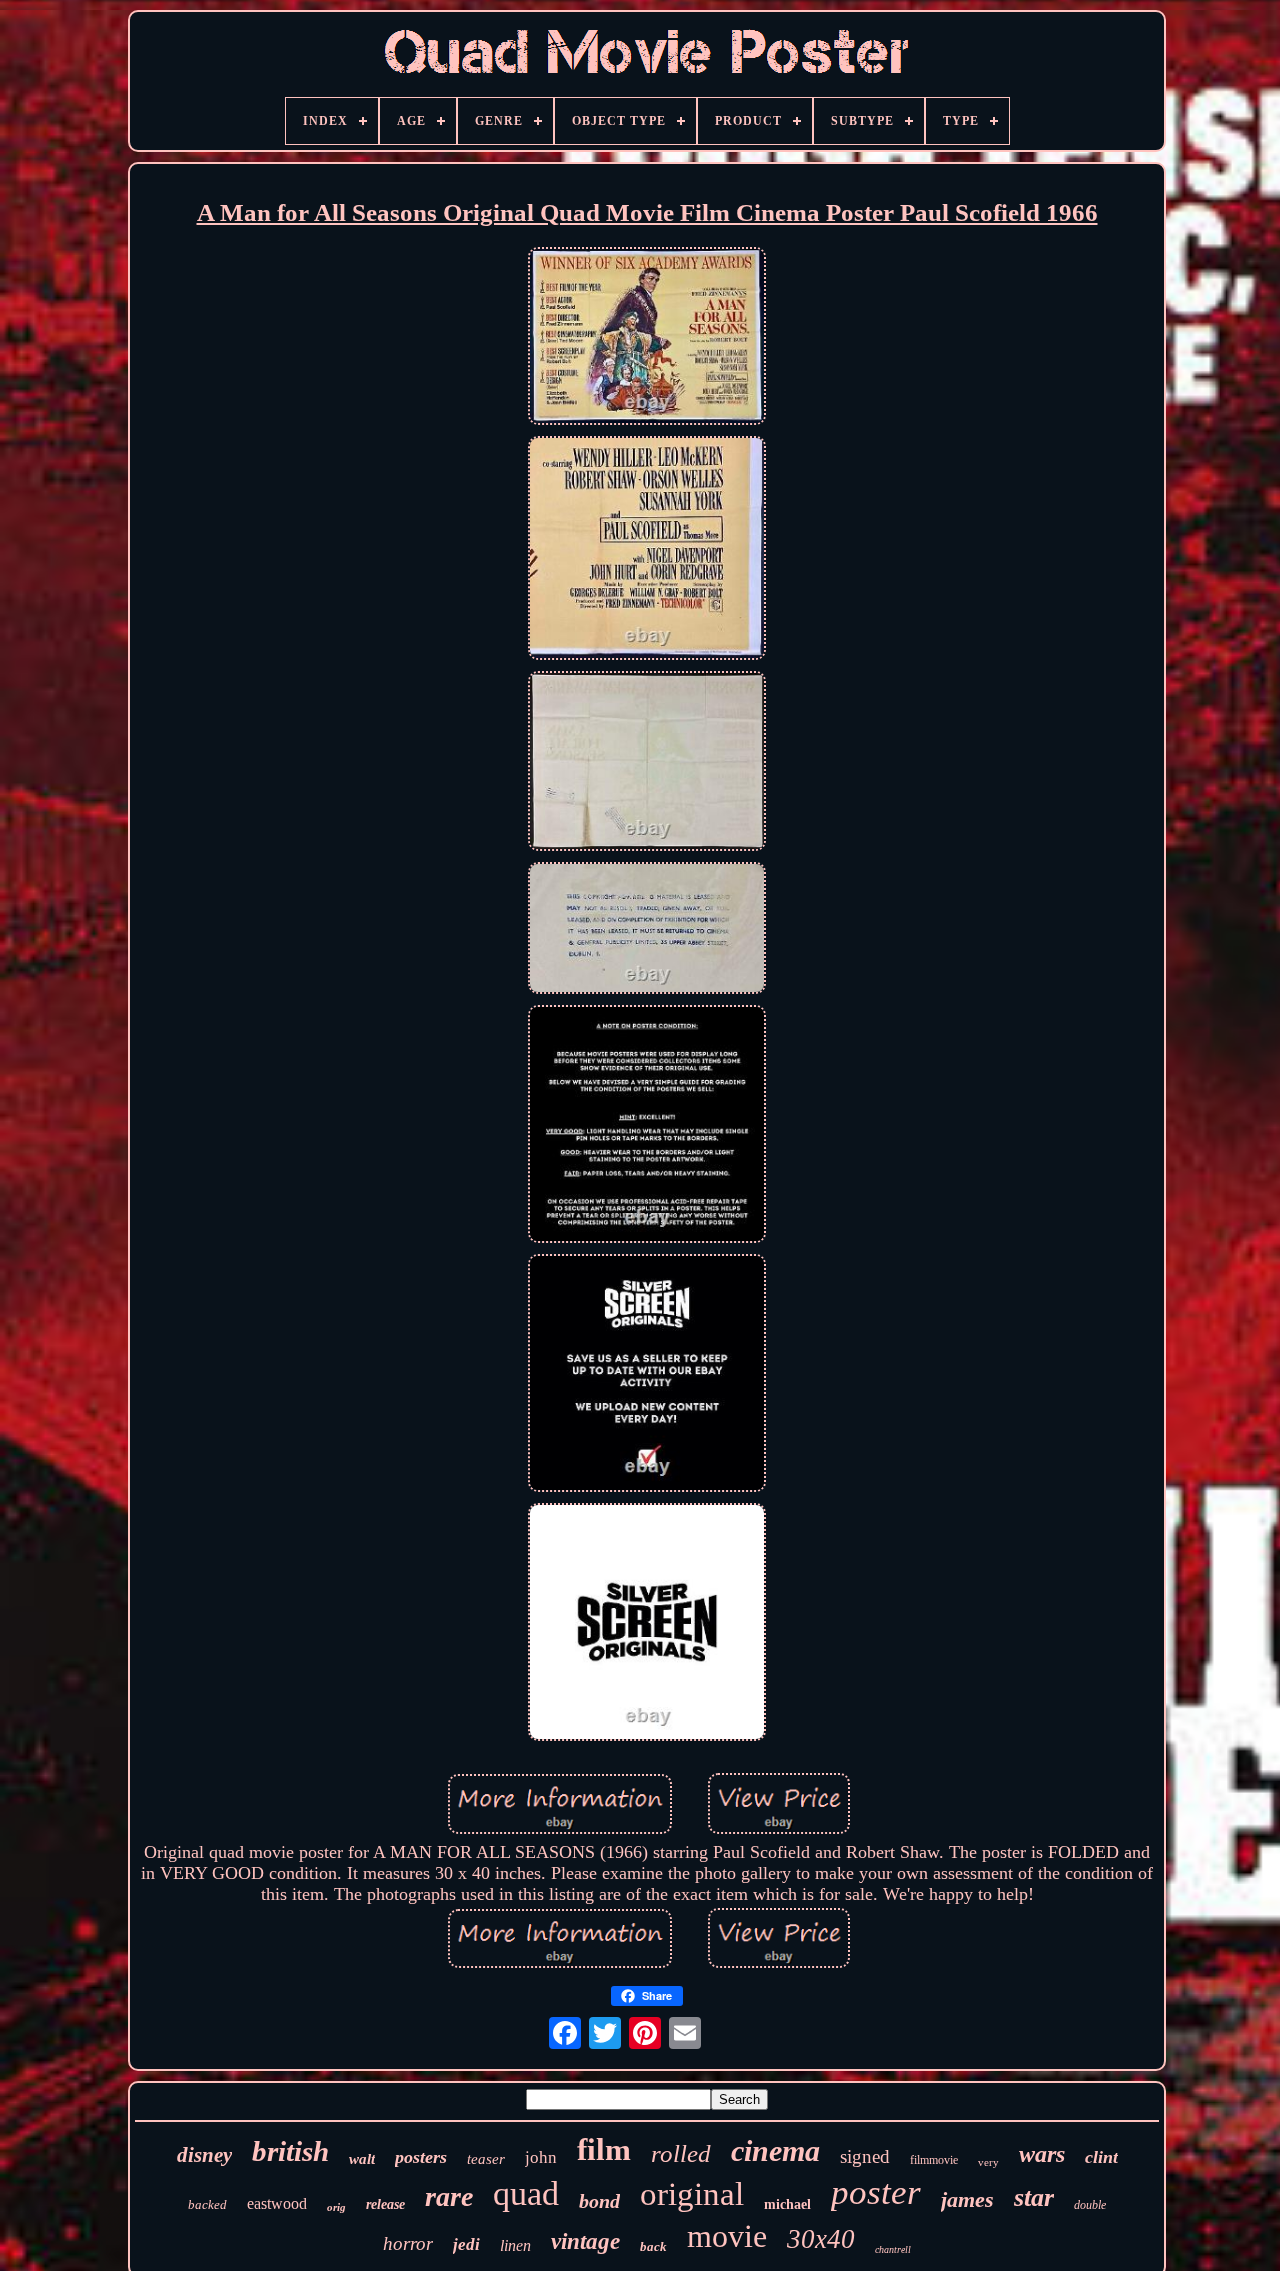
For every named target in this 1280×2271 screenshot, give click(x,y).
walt (362, 2159)
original (692, 2194)
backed (207, 2204)
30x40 (821, 2239)
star (1034, 2197)
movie (727, 2236)
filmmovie (934, 2160)
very (988, 2162)
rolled (681, 2153)
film (604, 2149)
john (541, 2157)
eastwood (277, 2203)
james (967, 2199)
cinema (775, 2150)
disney (204, 2155)
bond (599, 2201)
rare (449, 2196)
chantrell (893, 2249)
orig (336, 2207)
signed (865, 2156)
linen (515, 2245)
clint (1101, 2157)
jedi (466, 2244)
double (1090, 2205)
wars (1042, 2154)
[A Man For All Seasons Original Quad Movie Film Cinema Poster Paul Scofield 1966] (647, 338)
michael (787, 2204)
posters (421, 2157)
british (290, 2151)
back (653, 2246)
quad (526, 2193)
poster (876, 2192)
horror (408, 2243)
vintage (585, 2241)
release (385, 2204)
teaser (486, 2159)
